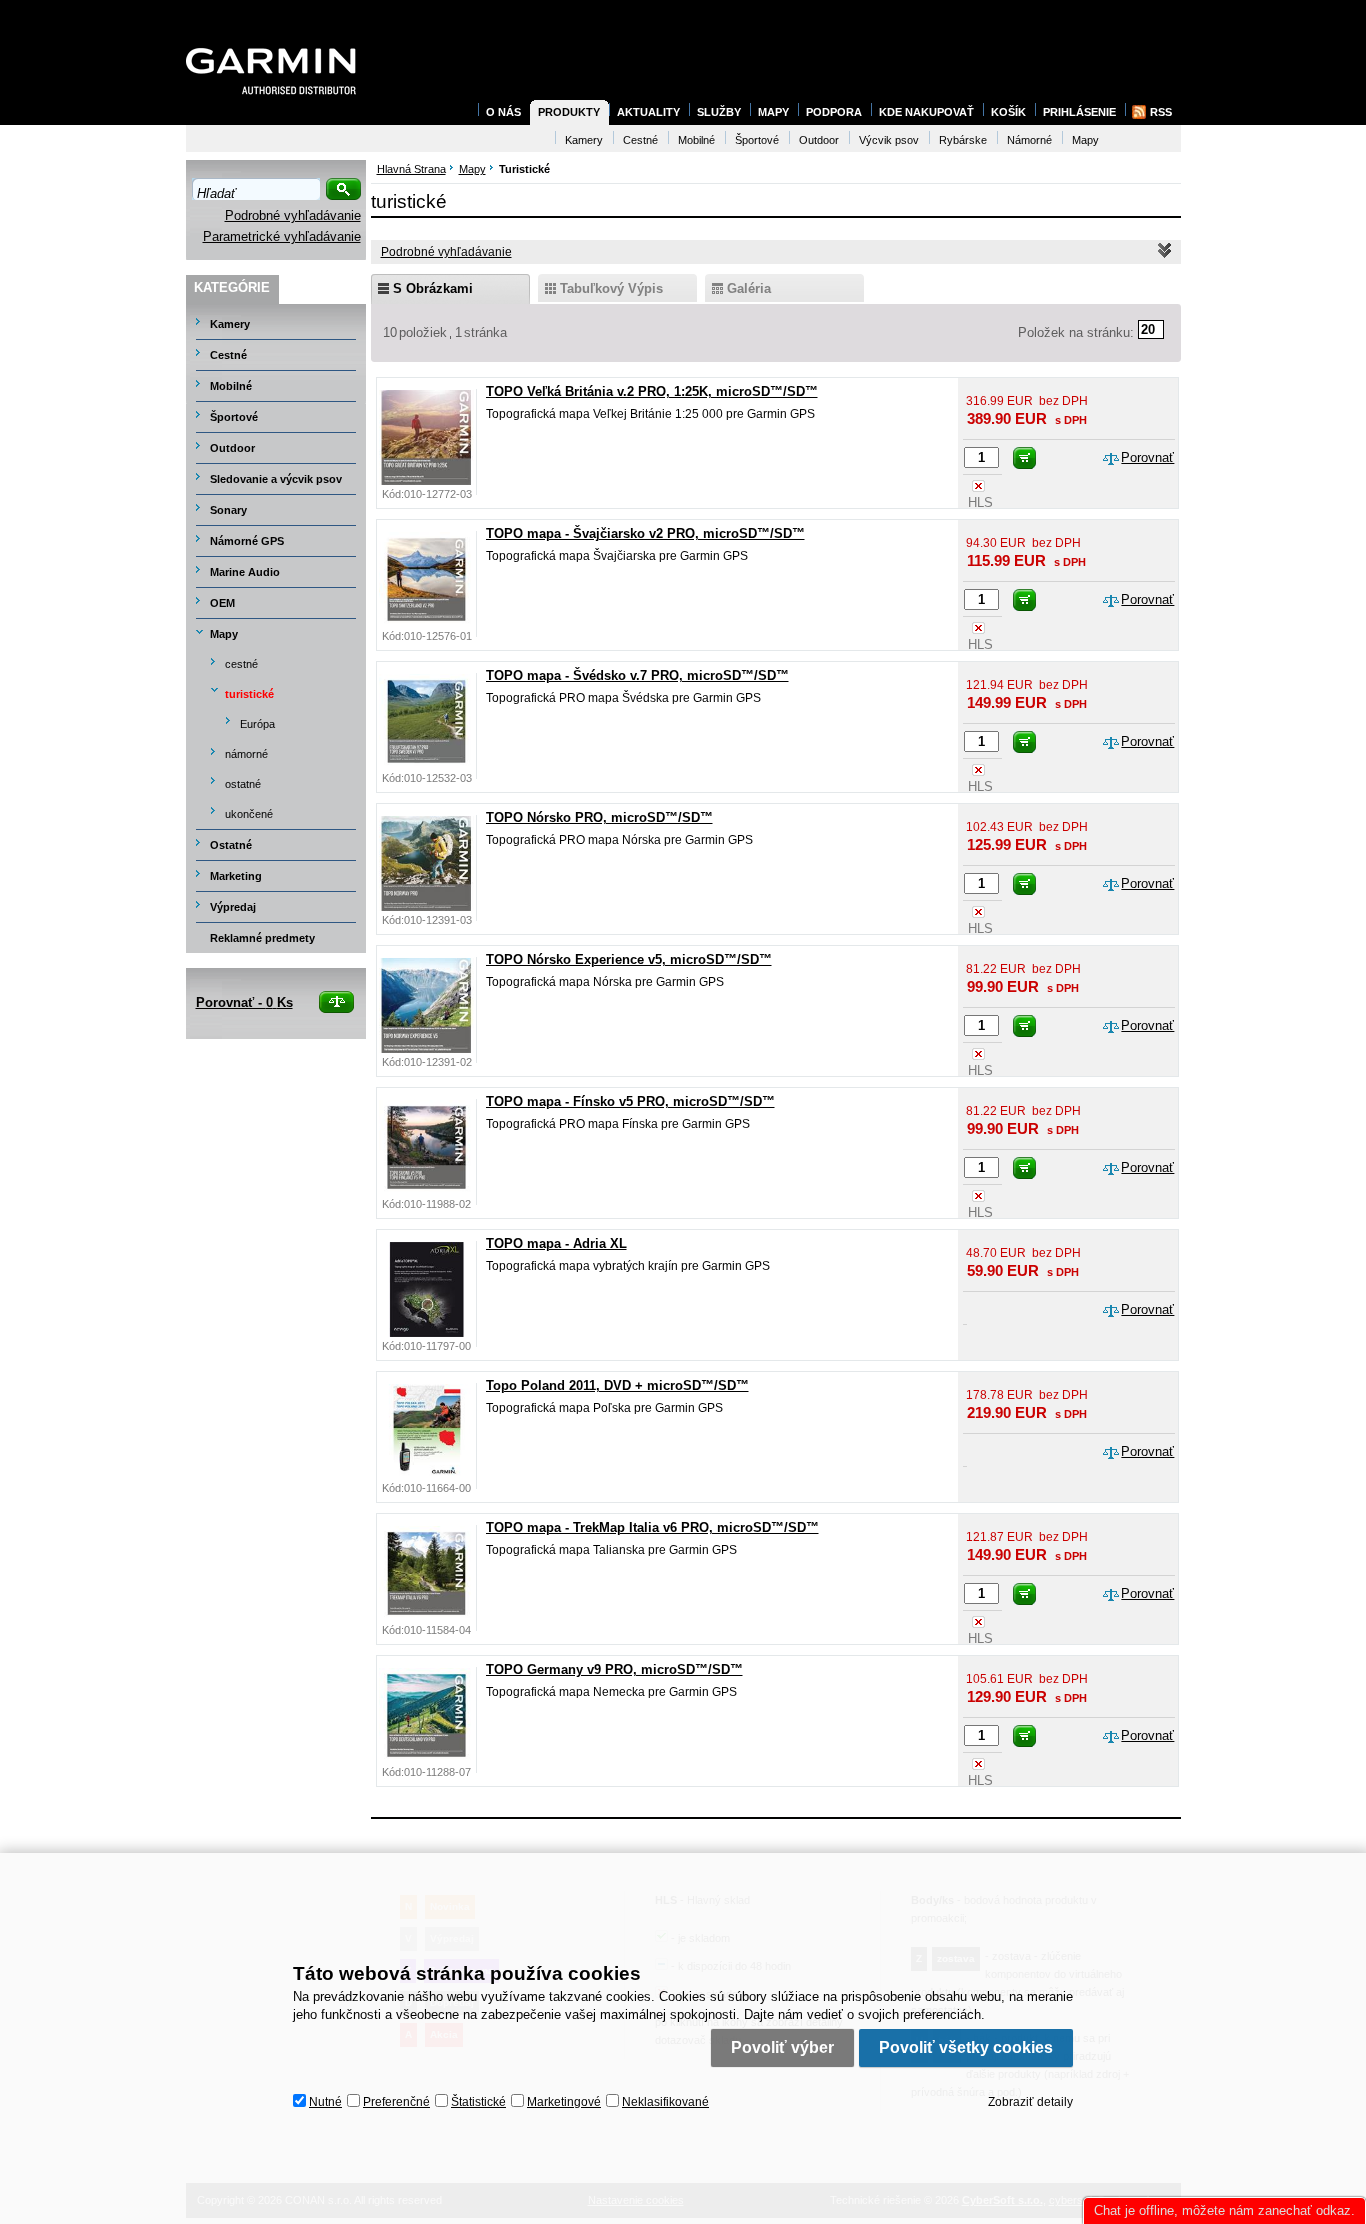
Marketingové (564, 2102)
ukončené (249, 814)
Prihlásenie (1079, 112)
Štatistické (478, 2102)
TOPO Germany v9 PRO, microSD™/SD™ (614, 1669)
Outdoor (232, 448)
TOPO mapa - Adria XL (556, 1243)
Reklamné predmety (262, 938)
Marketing (236, 876)
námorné (246, 754)
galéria (749, 288)
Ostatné (231, 845)
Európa (257, 724)
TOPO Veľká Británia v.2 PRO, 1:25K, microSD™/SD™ (652, 391)
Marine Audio (245, 572)
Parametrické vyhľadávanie (282, 236)
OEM (222, 603)
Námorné (1029, 140)
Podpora (834, 112)
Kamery (230, 324)
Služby (719, 112)
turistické (249, 694)
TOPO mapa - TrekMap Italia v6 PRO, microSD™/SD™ (652, 1527)
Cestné (228, 355)
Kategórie (232, 287)
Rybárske (963, 140)
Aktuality (648, 112)
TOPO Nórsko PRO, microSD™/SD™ (599, 817)
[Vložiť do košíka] (1024, 458)
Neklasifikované (665, 2102)
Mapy (224, 634)
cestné (241, 664)
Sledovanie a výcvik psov (276, 479)
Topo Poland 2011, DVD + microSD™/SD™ (617, 1385)
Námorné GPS (247, 541)
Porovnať (1147, 457)
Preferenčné (396, 2102)
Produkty (569, 112)
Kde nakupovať (926, 112)
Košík (1008, 112)
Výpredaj (233, 907)
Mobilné (231, 386)
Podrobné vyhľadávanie (293, 215)
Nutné (325, 2102)
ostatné (243, 784)
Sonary (228, 510)
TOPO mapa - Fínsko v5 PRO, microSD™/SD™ (630, 1101)
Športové (234, 417)
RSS (1161, 112)
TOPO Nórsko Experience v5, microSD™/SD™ (629, 959)
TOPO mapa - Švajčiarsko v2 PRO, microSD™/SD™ (645, 533)
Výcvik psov (889, 140)
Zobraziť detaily (1030, 2102)
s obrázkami (433, 288)
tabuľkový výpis (611, 288)
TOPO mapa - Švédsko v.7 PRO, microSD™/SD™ (637, 675)
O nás (503, 112)
